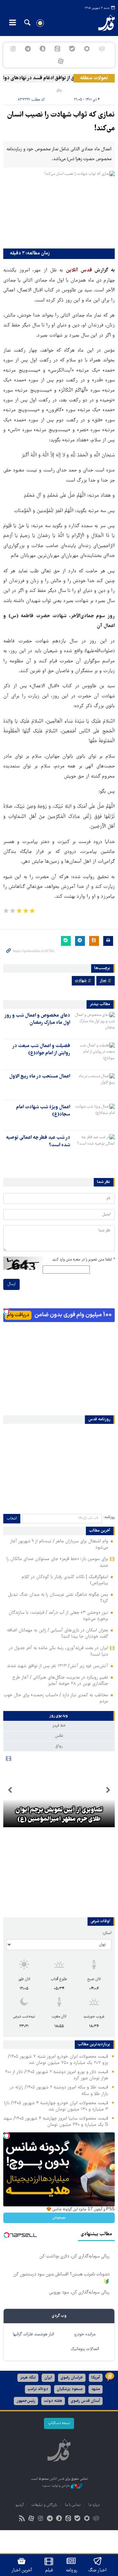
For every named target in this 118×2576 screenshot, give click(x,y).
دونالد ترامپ (38, 2389)
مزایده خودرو (85, 2335)
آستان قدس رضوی (85, 2401)
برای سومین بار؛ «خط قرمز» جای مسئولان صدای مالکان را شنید (57, 1562)
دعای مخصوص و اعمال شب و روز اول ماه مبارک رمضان (37, 1019)
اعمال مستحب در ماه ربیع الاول (40, 1076)
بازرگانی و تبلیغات (44, 2505)
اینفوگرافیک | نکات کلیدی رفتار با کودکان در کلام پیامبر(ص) (65, 1580)
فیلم (49, 2570)
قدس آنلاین (103, 23)
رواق (59, 90)
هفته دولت (53, 2401)
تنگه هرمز (28, 2378)
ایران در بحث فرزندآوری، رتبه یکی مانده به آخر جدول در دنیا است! (58, 1651)
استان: (107, 1933)
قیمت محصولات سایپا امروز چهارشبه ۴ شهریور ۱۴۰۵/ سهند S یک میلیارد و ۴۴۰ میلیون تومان (56, 2122)
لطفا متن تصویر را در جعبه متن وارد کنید (83, 1260)
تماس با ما (73, 2505)
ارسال (11, 1284)
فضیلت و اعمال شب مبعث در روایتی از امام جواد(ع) (41, 1050)
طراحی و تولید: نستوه (57, 2486)
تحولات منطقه (94, 78)
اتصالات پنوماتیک (85, 2349)
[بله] (72, 49)
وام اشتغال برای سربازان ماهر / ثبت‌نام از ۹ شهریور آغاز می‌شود (59, 1545)
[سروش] (42, 49)
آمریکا (96, 2378)
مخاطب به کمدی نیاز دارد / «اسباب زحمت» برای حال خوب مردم (56, 1698)
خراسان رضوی (72, 2378)
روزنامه (71, 2570)
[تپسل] (7, 1312)
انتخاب (12, 1519)
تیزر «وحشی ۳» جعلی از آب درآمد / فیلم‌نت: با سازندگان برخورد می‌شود (58, 1616)
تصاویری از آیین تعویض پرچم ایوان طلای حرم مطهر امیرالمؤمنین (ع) (59, 1815)
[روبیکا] (102, 49)
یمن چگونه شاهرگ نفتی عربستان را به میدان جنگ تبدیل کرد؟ (58, 1598)
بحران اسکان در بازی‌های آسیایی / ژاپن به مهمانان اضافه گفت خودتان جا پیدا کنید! (58, 1634)
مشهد (96, 2389)
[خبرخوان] (22, 2519)
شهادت (81, 981)
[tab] (59, 1716)
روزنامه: (109, 1517)
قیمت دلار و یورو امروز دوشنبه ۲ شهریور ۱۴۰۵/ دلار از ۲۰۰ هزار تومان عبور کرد (57, 2075)
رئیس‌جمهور (26, 2401)
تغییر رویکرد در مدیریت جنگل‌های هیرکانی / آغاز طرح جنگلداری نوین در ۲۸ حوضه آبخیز (60, 1681)
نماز (103, 981)
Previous (108, 1790)
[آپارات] (60, 61)
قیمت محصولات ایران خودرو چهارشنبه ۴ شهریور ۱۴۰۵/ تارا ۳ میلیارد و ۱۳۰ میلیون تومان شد (56, 2106)
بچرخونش (59, 2218)
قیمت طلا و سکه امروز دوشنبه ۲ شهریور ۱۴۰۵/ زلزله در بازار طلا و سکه (59, 2091)
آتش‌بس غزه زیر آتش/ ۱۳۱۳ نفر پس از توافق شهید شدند (58, 1666)
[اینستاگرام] (13, 49)
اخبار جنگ (98, 2570)
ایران (48, 2378)
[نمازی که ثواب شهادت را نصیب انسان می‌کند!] (59, 208)
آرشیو (20, 2505)
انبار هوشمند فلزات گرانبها (33, 2335)
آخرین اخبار (22, 2570)
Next (10, 1790)
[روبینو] (87, 49)
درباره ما (94, 2505)
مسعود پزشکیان (70, 2389)
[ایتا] (57, 49)
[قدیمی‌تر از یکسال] (94, 1023)
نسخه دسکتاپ (59, 2423)
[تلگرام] (28, 49)
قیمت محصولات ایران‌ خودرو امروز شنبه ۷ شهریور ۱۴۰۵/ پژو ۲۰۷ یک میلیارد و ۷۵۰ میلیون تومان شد (58, 2060)
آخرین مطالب (100, 1531)
